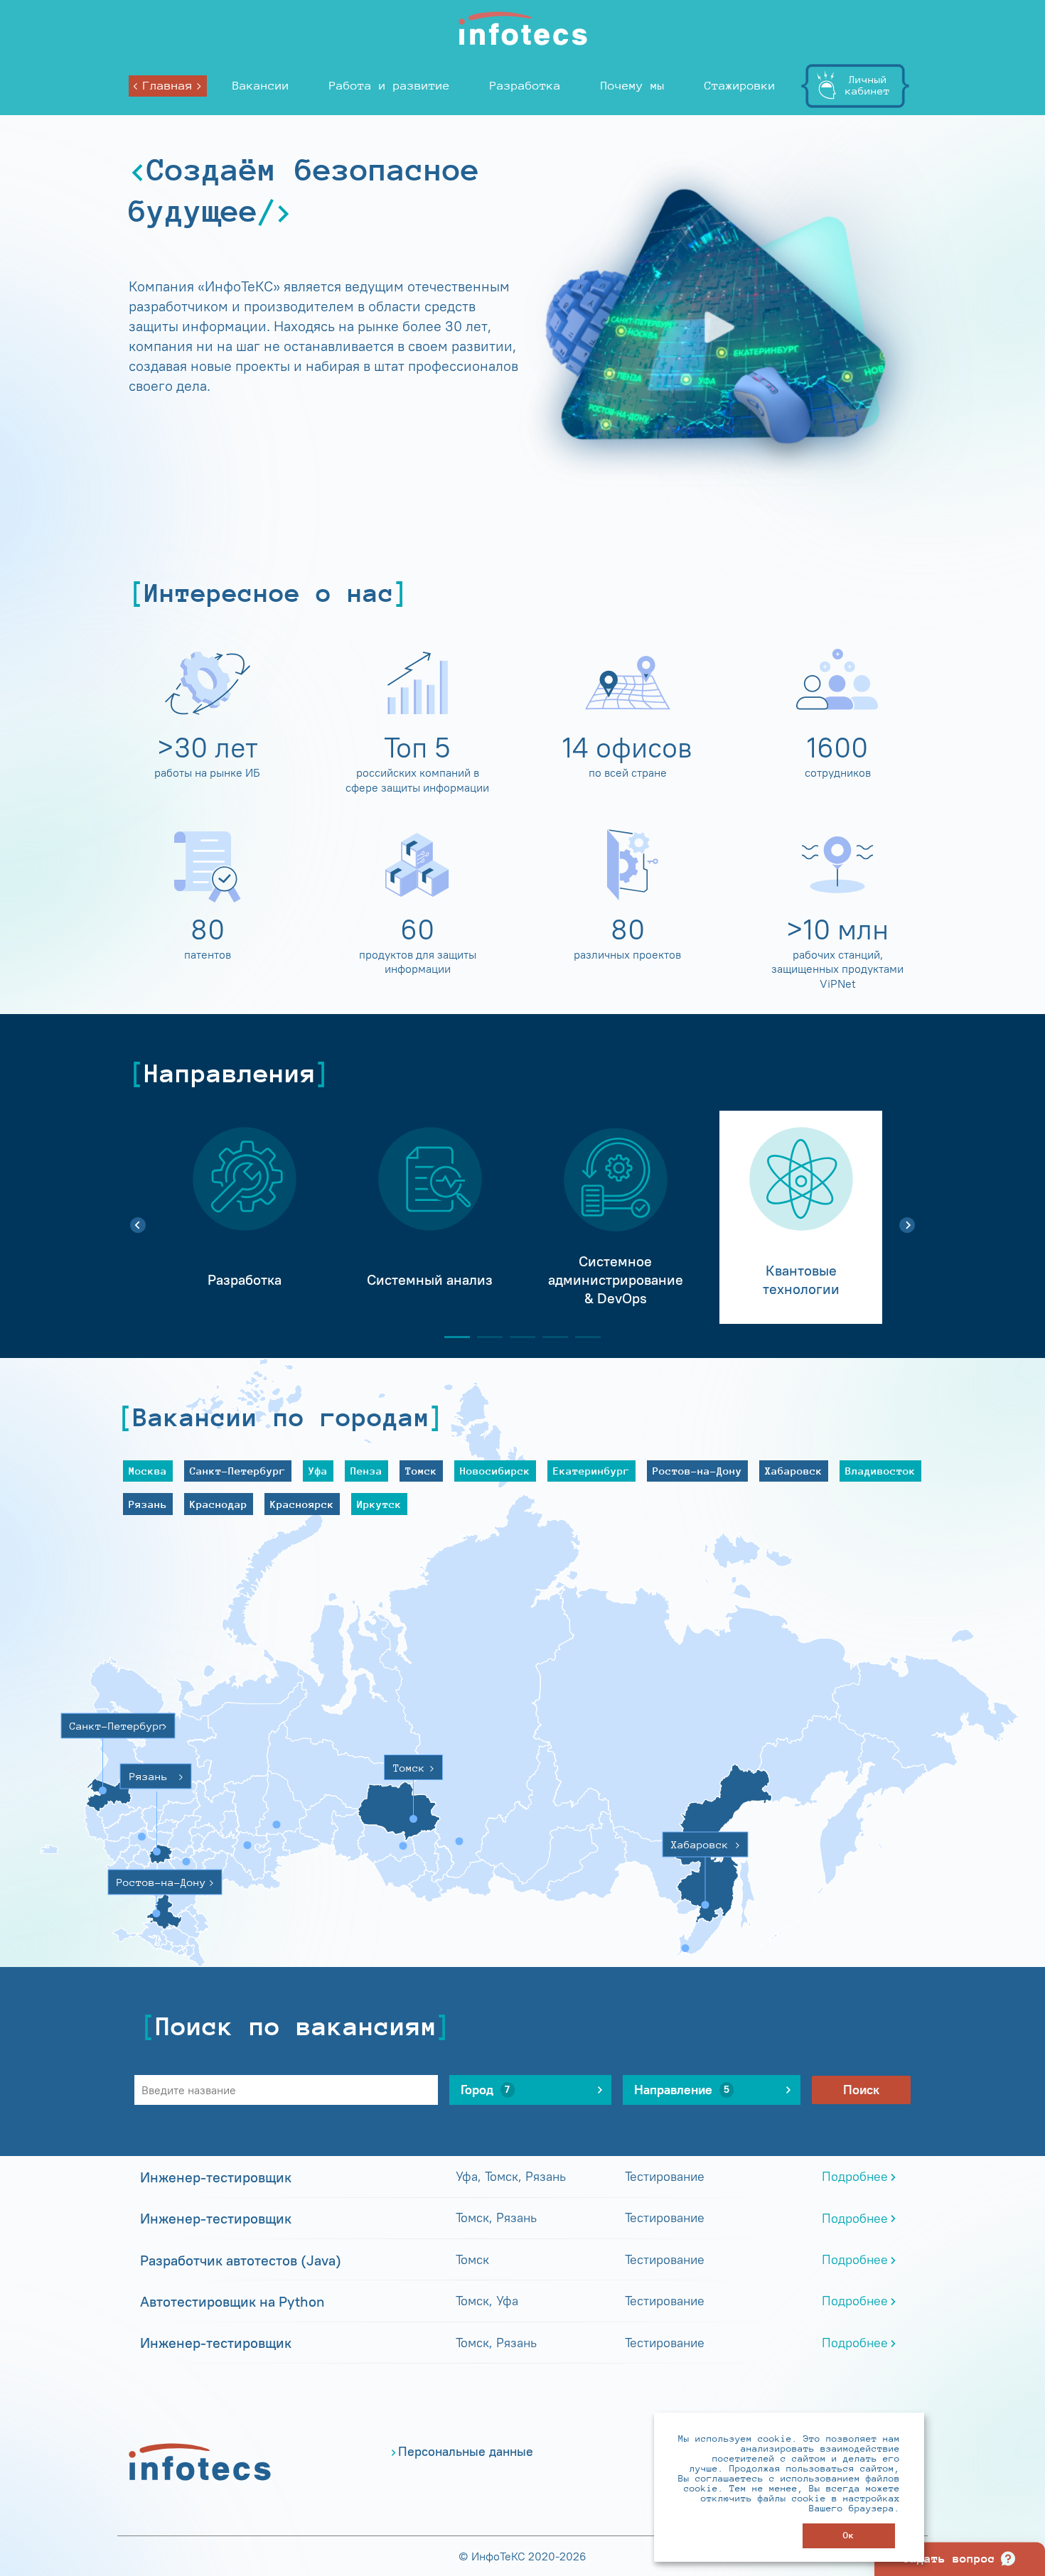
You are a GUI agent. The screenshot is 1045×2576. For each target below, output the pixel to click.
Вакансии (261, 86)
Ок (849, 2535)
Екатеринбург (591, 1471)
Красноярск (302, 1504)
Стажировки (740, 86)
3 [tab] (517, 1337)
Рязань (148, 1504)
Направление (682, 2090)
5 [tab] (582, 1337)
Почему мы (633, 86)
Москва (148, 1471)
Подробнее (855, 2177)
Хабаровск (794, 1471)
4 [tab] (550, 1337)
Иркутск (379, 1504)
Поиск (861, 2090)
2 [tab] (484, 1337)
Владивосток (880, 1471)
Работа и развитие (390, 86)
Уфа (318, 1471)
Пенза (366, 1471)
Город (485, 2090)
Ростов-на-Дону (697, 1471)
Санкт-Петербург (238, 1471)
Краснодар (219, 1504)
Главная (168, 86)
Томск (421, 1471)
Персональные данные (466, 2452)
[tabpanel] (244, 1217)
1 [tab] (451, 1337)
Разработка (525, 86)
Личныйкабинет (868, 85)
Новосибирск (495, 1471)
